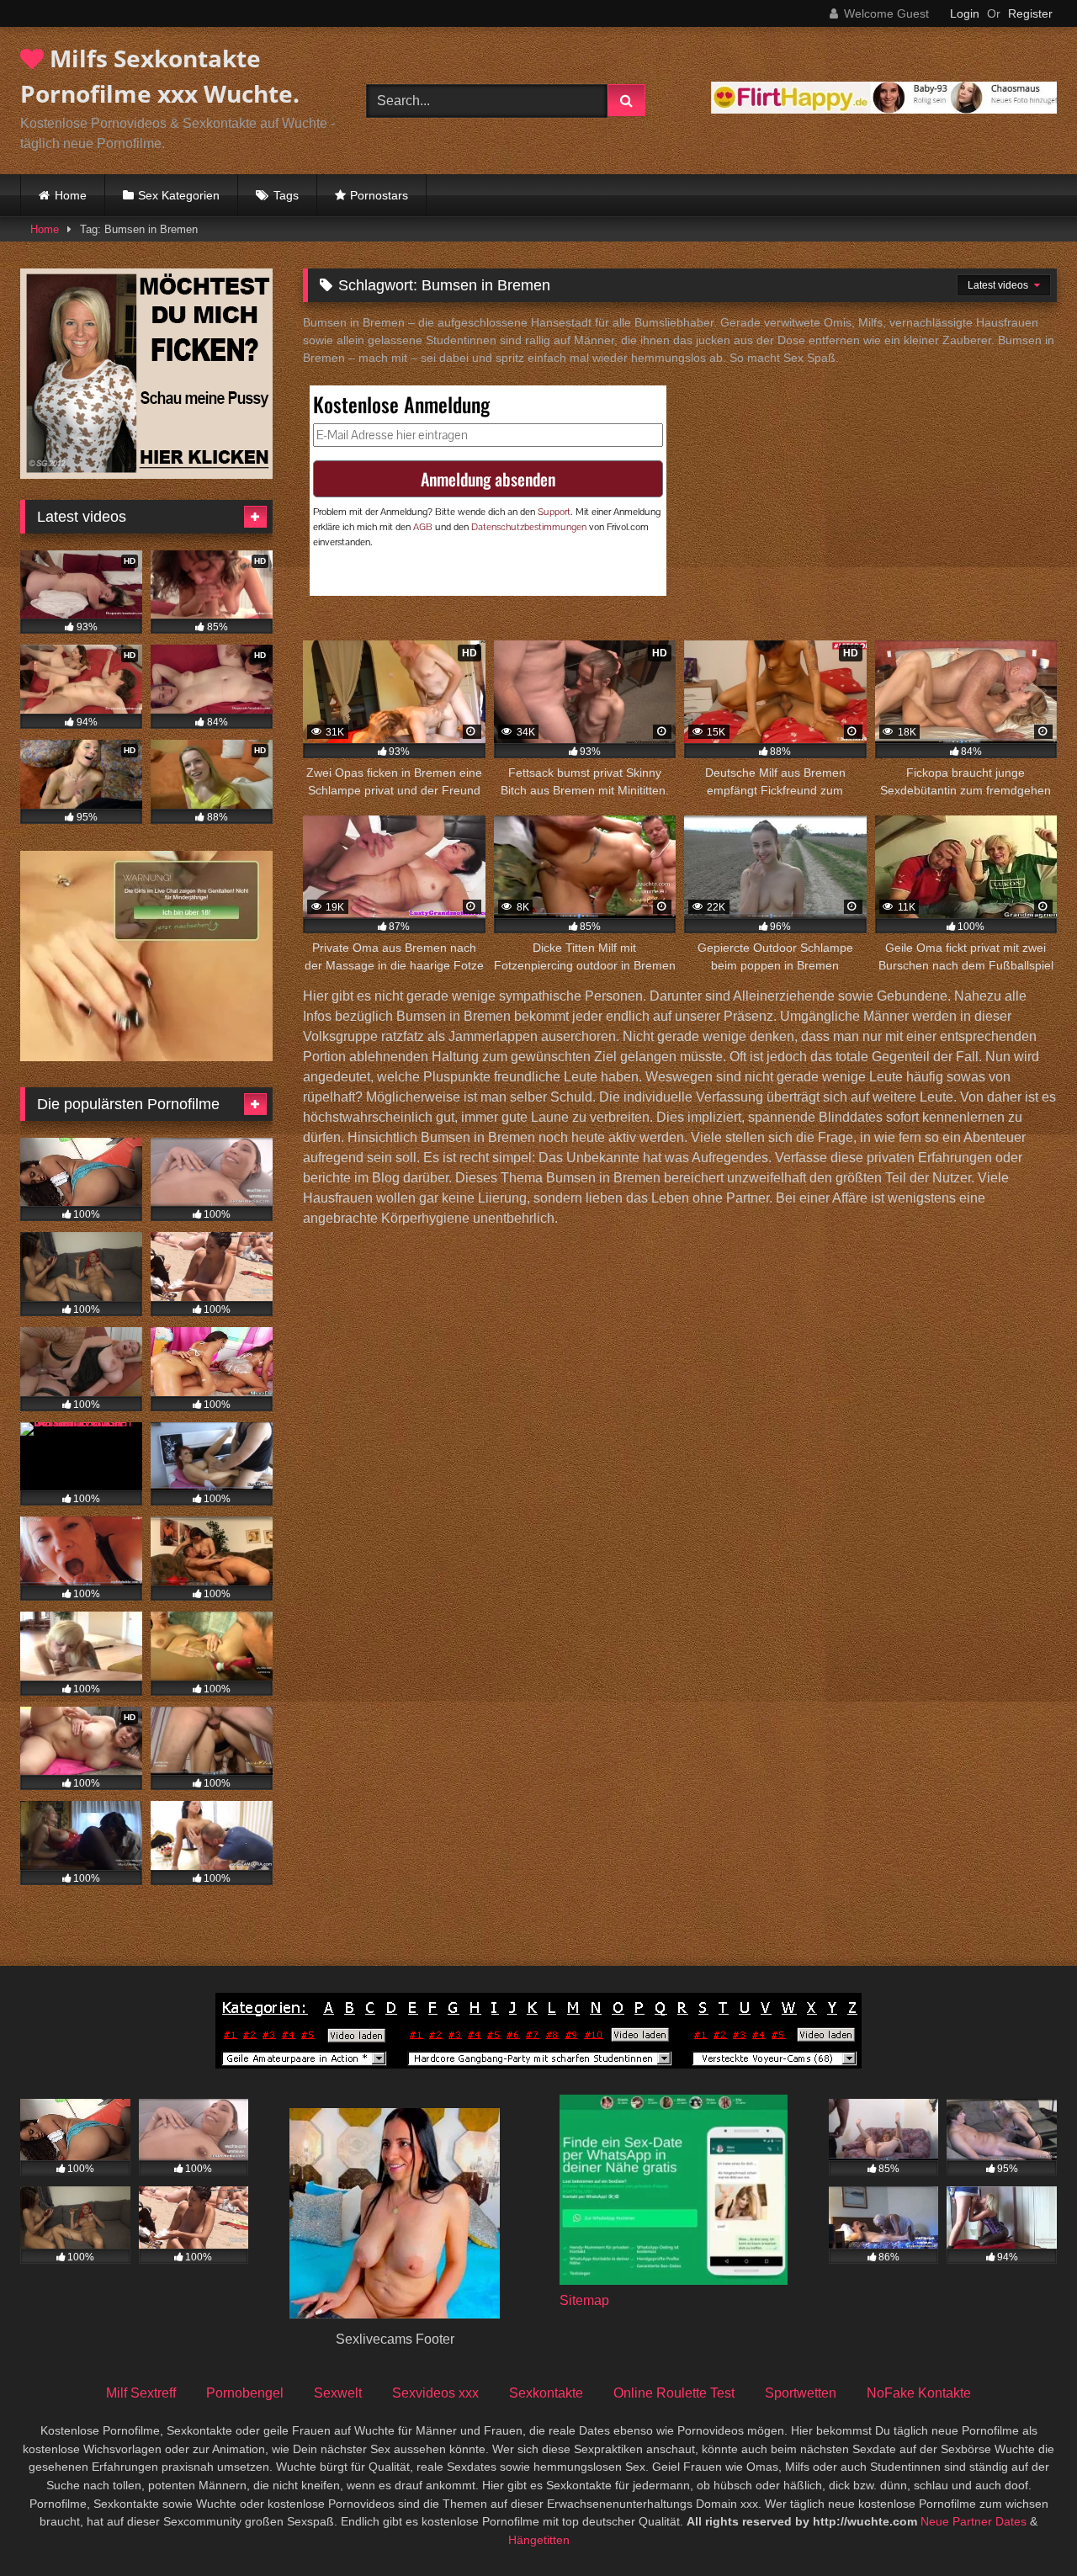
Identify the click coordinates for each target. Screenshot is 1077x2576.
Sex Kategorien (179, 195)
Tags (286, 195)
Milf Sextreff (141, 2393)
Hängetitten (539, 2540)
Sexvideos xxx (435, 2393)
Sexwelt (338, 2393)
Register (1030, 13)
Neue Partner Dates (974, 2521)
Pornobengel (245, 2393)
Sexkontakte (546, 2393)
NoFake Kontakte (919, 2393)
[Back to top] (1025, 2526)
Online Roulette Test (674, 2393)
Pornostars (379, 195)
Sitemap (584, 2300)
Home (71, 195)
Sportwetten (801, 2393)
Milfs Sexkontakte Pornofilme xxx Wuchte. (160, 76)
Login (965, 13)
